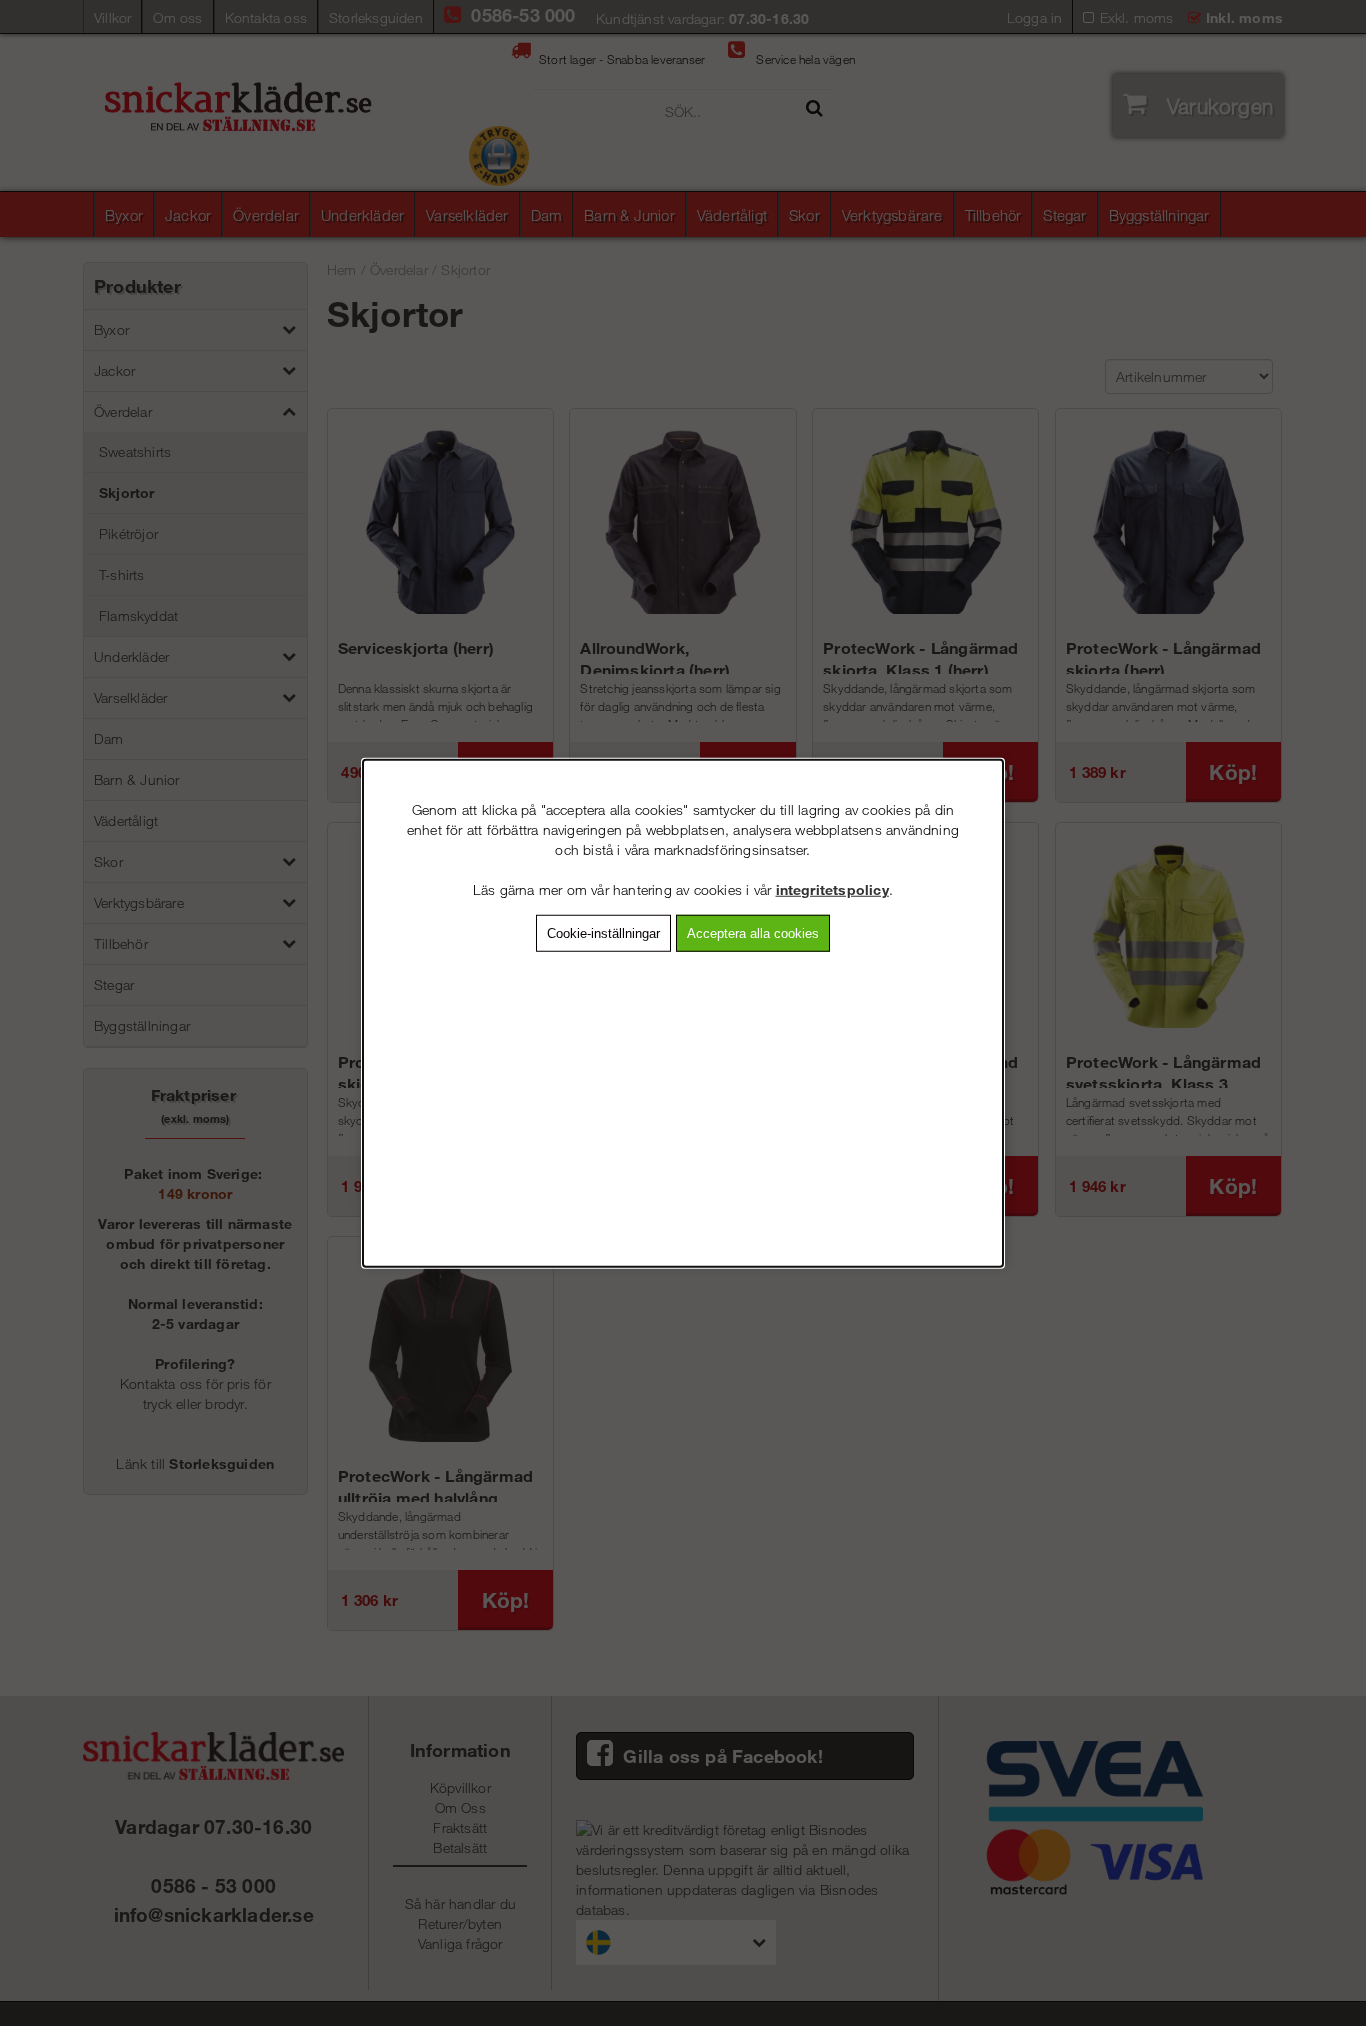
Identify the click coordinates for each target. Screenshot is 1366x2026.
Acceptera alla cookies (753, 933)
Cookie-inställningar (603, 933)
